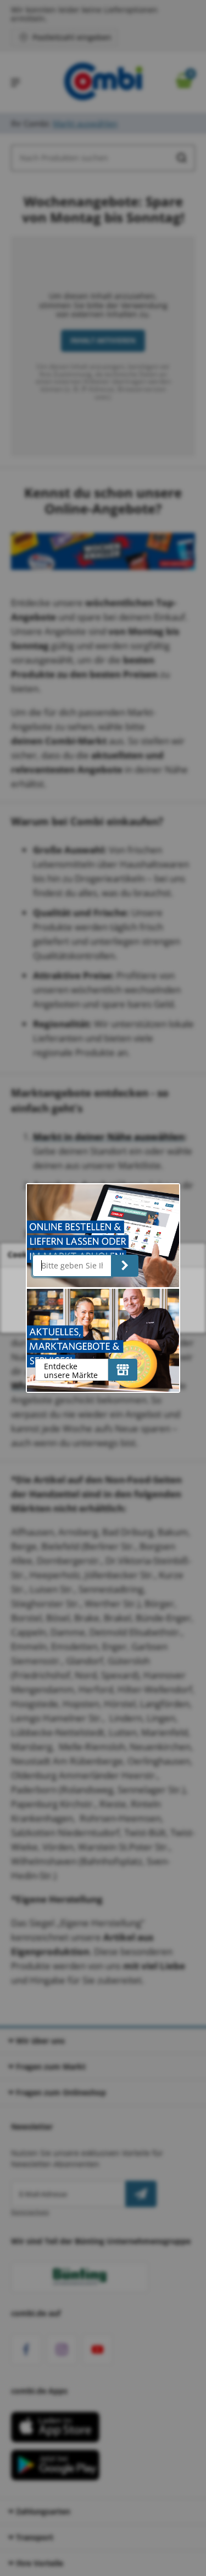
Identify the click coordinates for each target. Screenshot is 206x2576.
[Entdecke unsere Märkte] (123, 1370)
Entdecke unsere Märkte (71, 1371)
